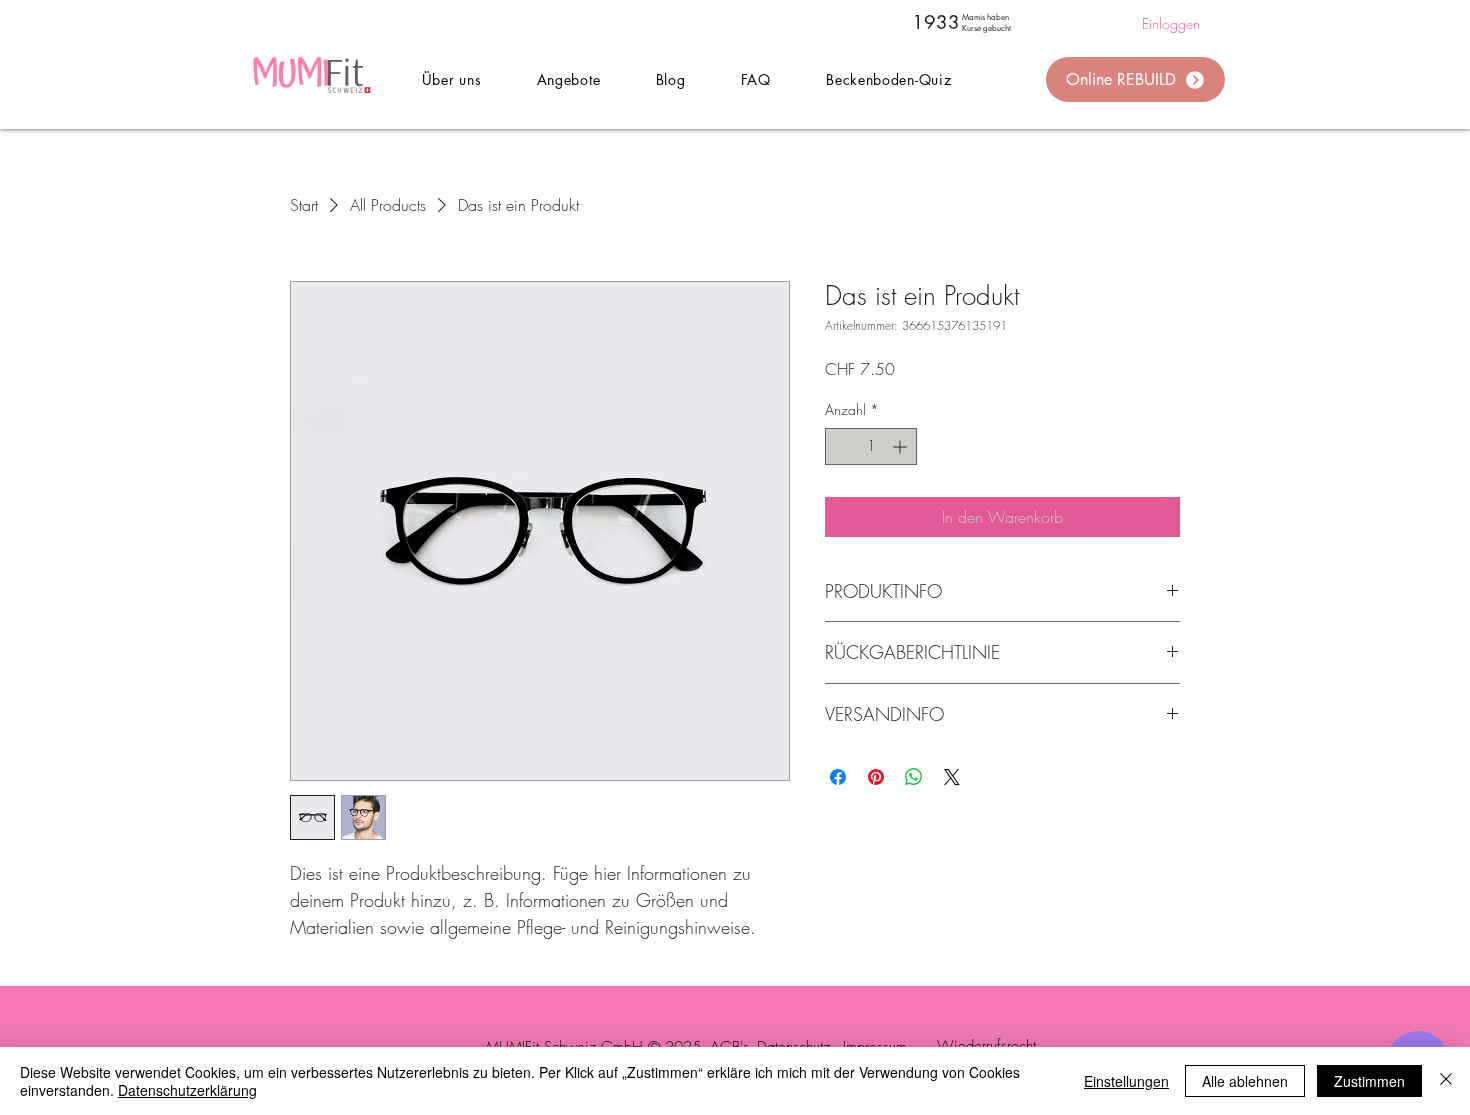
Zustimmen (1369, 1081)
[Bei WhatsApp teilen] (914, 777)
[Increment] (901, 446)
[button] (568, 79)
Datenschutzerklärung (187, 1090)
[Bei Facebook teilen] (838, 777)
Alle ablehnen (1245, 1081)
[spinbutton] (871, 446)
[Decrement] (840, 446)
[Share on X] (952, 777)
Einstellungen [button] (1126, 1081)
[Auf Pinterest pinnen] (876, 777)
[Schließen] (1446, 1081)
